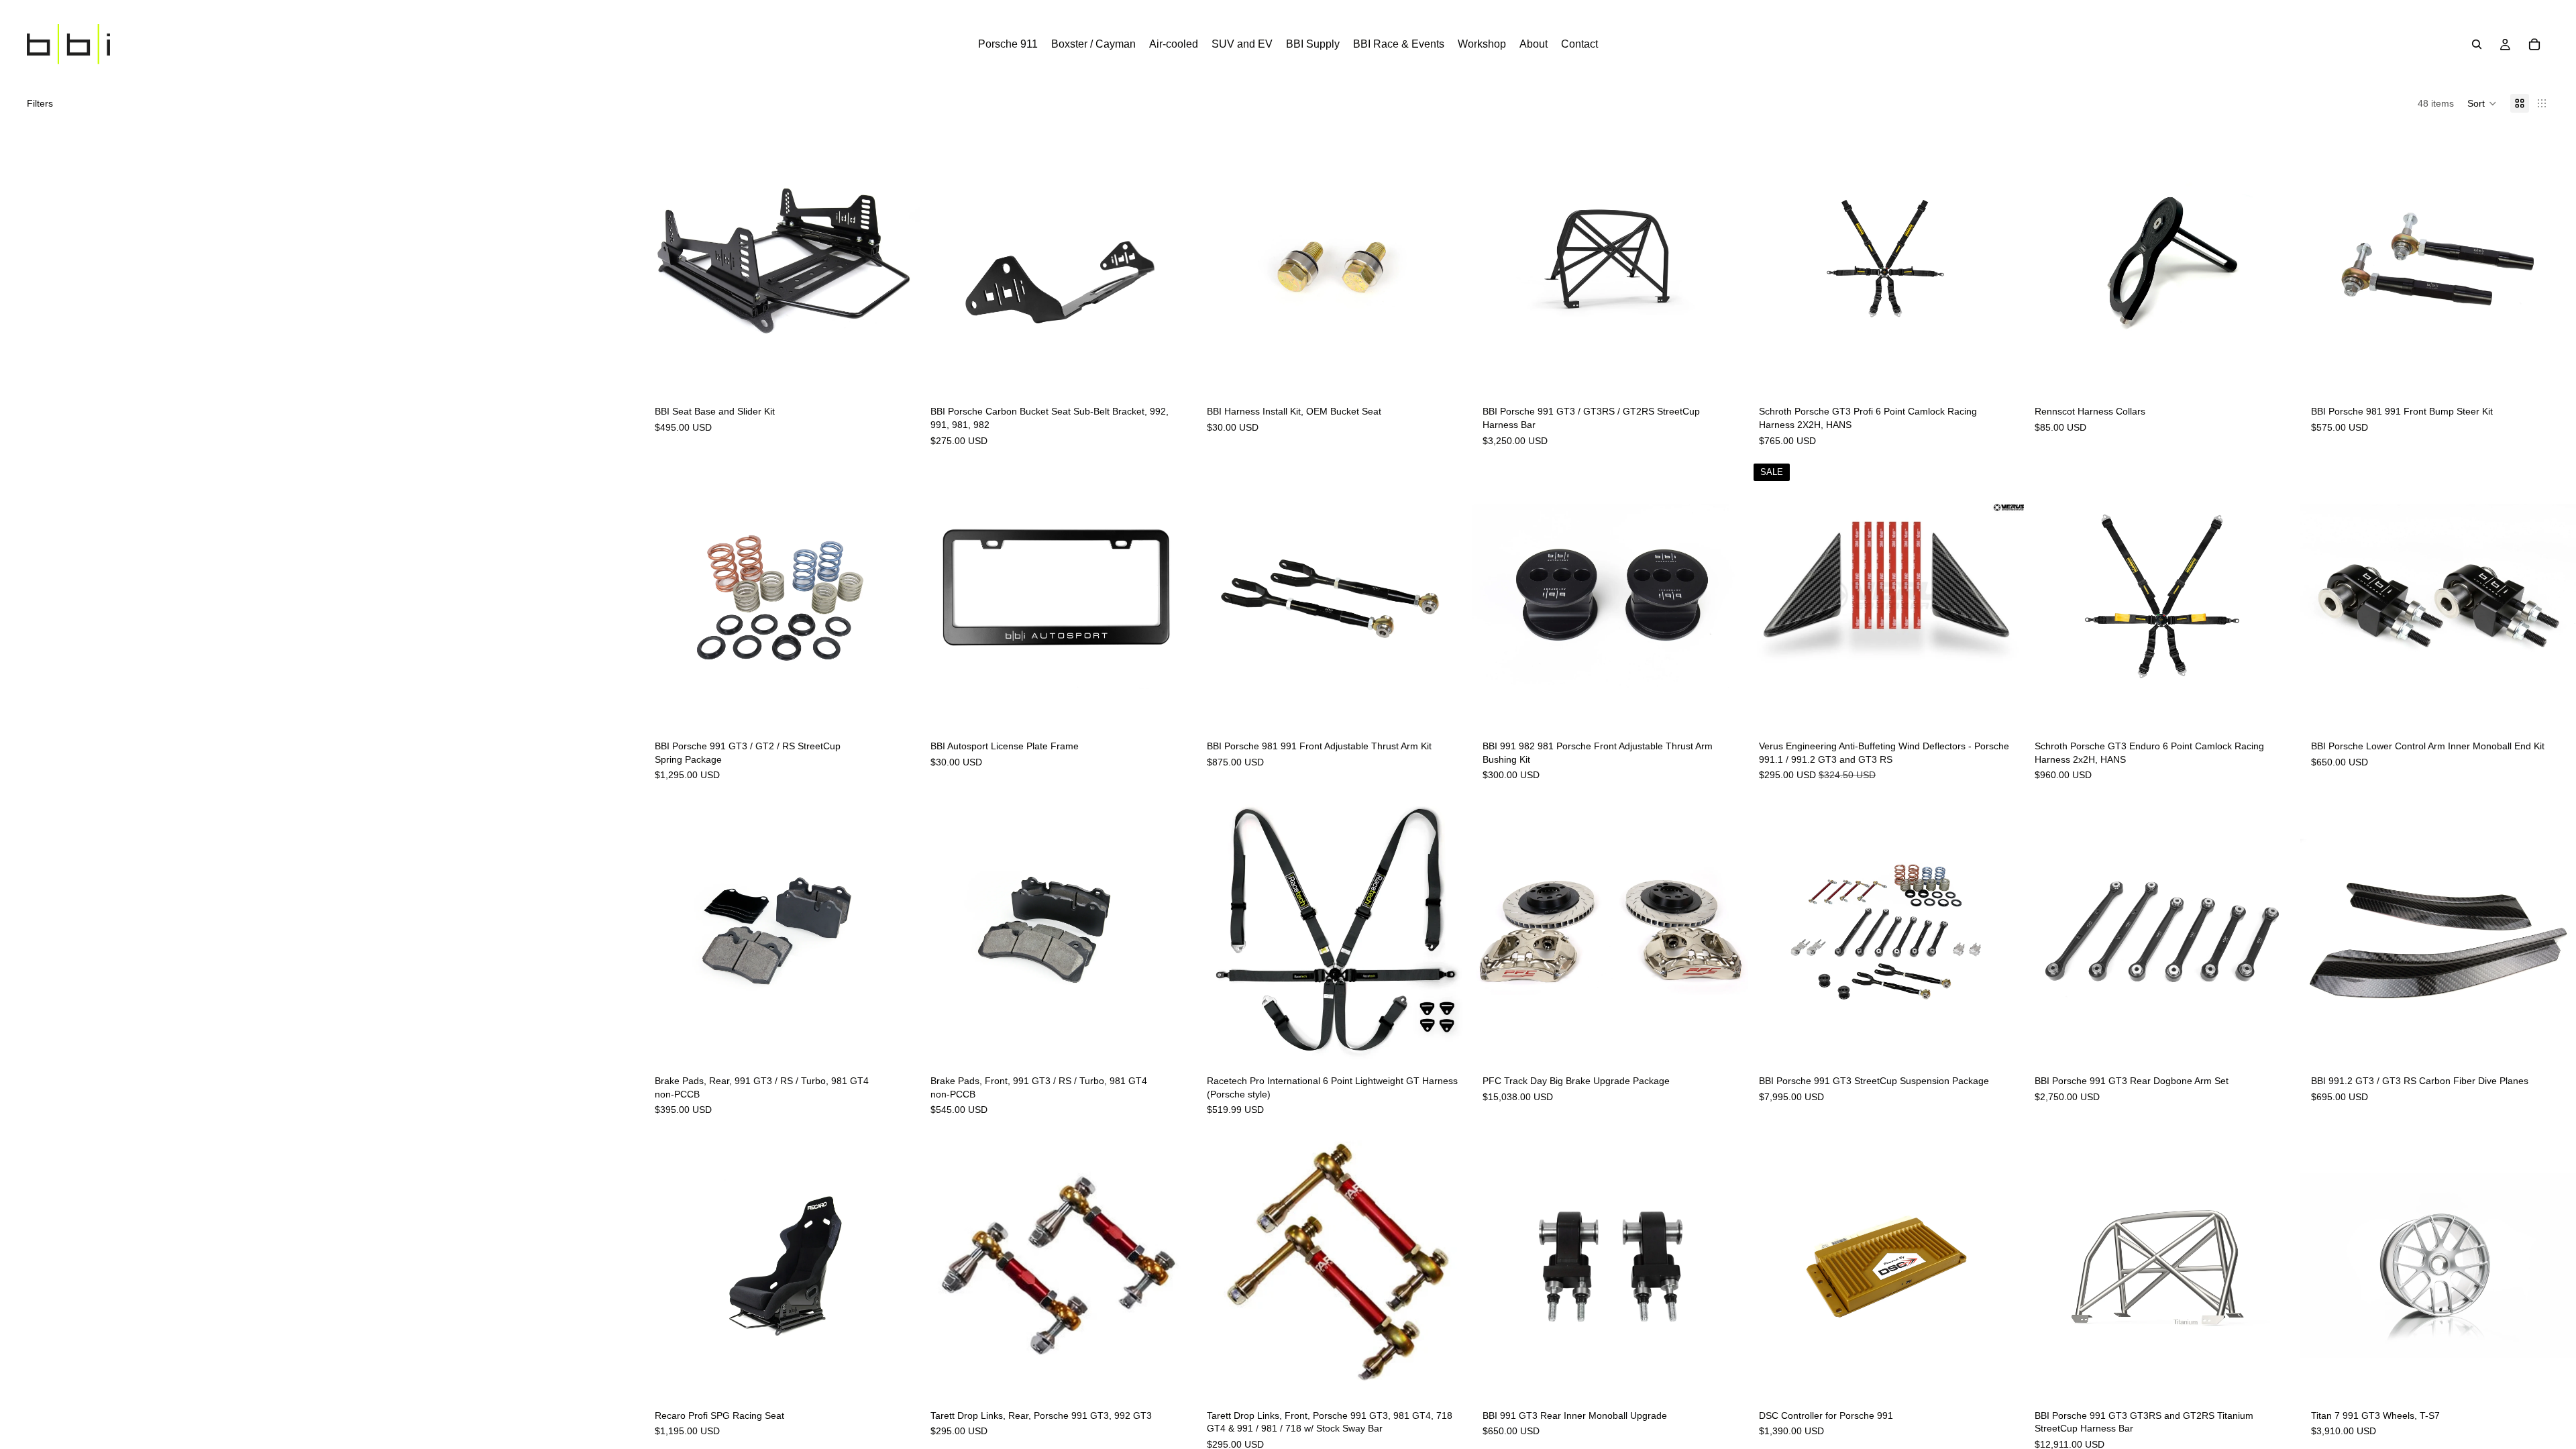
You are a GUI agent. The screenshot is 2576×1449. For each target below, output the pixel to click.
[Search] (2477, 44)
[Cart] (2534, 44)
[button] (2482, 103)
